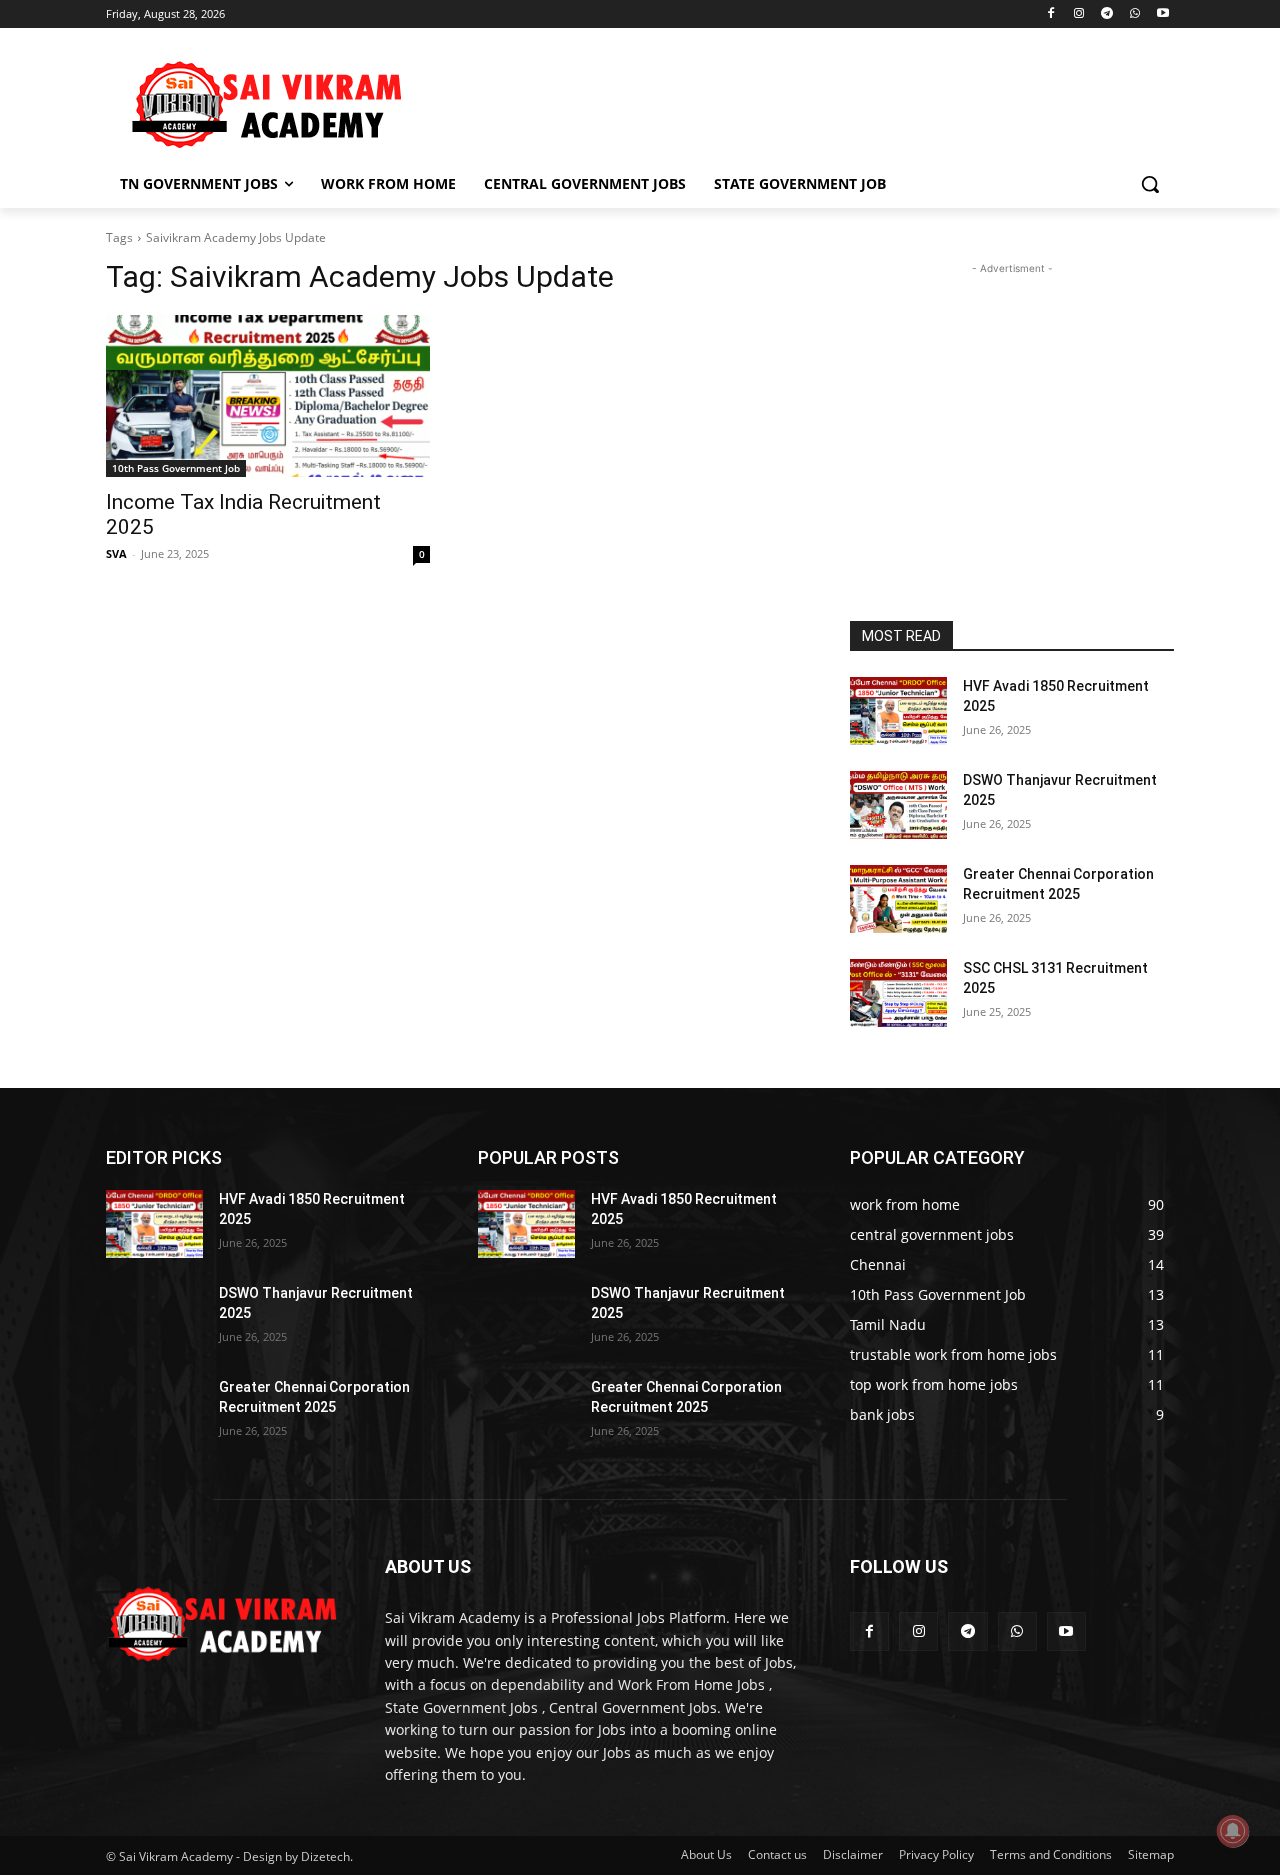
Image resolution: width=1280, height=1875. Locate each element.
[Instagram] (1079, 14)
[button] (1150, 184)
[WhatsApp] (1134, 14)
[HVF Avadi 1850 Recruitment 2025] (898, 711)
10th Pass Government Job (176, 468)
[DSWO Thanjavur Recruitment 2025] (898, 805)
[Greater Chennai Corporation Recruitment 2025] (898, 899)
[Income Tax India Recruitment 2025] (268, 396)
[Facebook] (1051, 14)
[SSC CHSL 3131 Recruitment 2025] (898, 993)
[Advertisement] (790, 101)
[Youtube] (1162, 14)
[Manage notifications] (1233, 1831)
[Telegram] (1107, 14)
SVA (116, 553)
